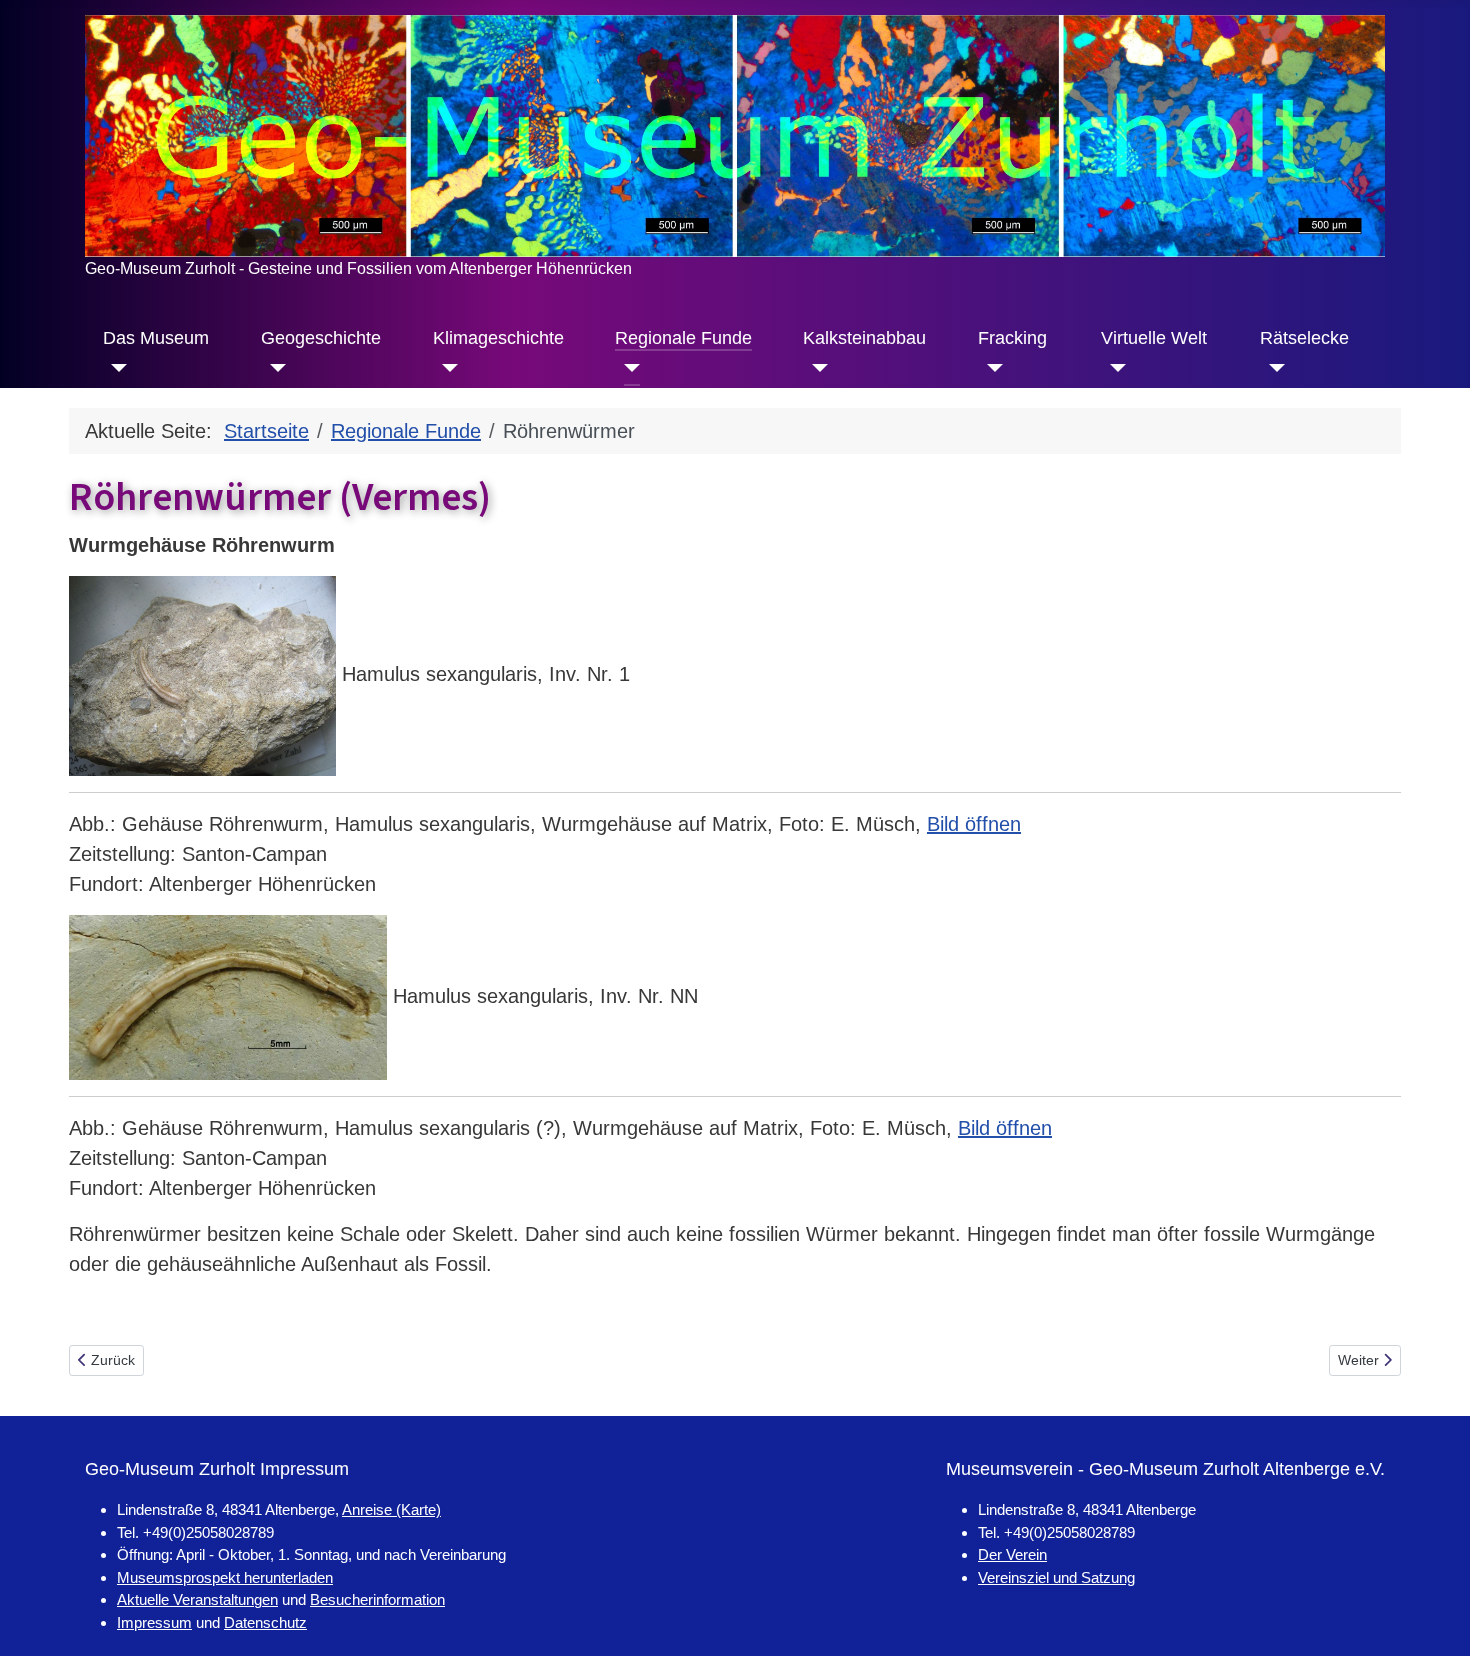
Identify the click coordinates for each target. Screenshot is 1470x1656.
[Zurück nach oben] (1430, 1614)
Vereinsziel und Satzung (1056, 1577)
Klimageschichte (498, 338)
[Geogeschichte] (273, 368)
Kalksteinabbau (864, 338)
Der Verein (1012, 1554)
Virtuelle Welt (1154, 338)
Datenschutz (265, 1622)
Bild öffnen (974, 824)
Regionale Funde (683, 338)
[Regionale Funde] (627, 368)
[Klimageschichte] (445, 368)
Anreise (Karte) (391, 1509)
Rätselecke (1304, 338)
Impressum (154, 1622)
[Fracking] (990, 368)
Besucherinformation (377, 1599)
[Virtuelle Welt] (1113, 368)
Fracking (1012, 338)
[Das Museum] (115, 368)
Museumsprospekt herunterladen (225, 1577)
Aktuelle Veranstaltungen (197, 1599)
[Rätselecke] (1272, 368)
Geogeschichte (321, 338)
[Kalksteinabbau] (815, 368)
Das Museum (156, 338)
